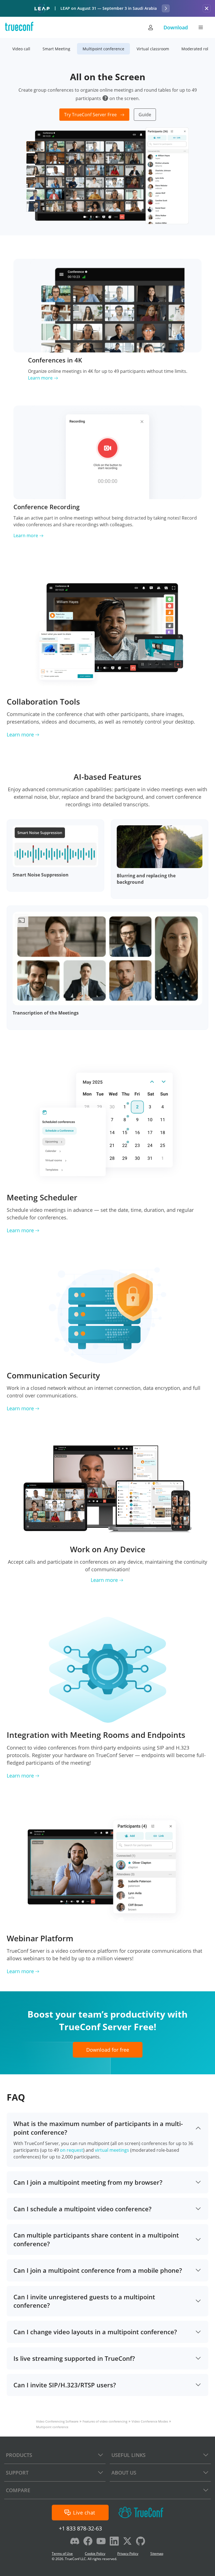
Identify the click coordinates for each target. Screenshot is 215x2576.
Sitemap (157, 2554)
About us (124, 2473)
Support (17, 2473)
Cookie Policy (95, 2554)
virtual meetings (112, 2150)
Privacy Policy (128, 2554)
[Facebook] (88, 2542)
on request (72, 2150)
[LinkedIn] (114, 2542)
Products (19, 2455)
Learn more (40, 378)
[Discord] (75, 2542)
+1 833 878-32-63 (80, 2528)
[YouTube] (101, 2542)
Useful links (128, 2455)
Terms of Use (62, 2554)
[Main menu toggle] (201, 27)
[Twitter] (127, 2542)
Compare (18, 2490)
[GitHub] (141, 2542)
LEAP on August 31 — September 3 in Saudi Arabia (109, 8)
